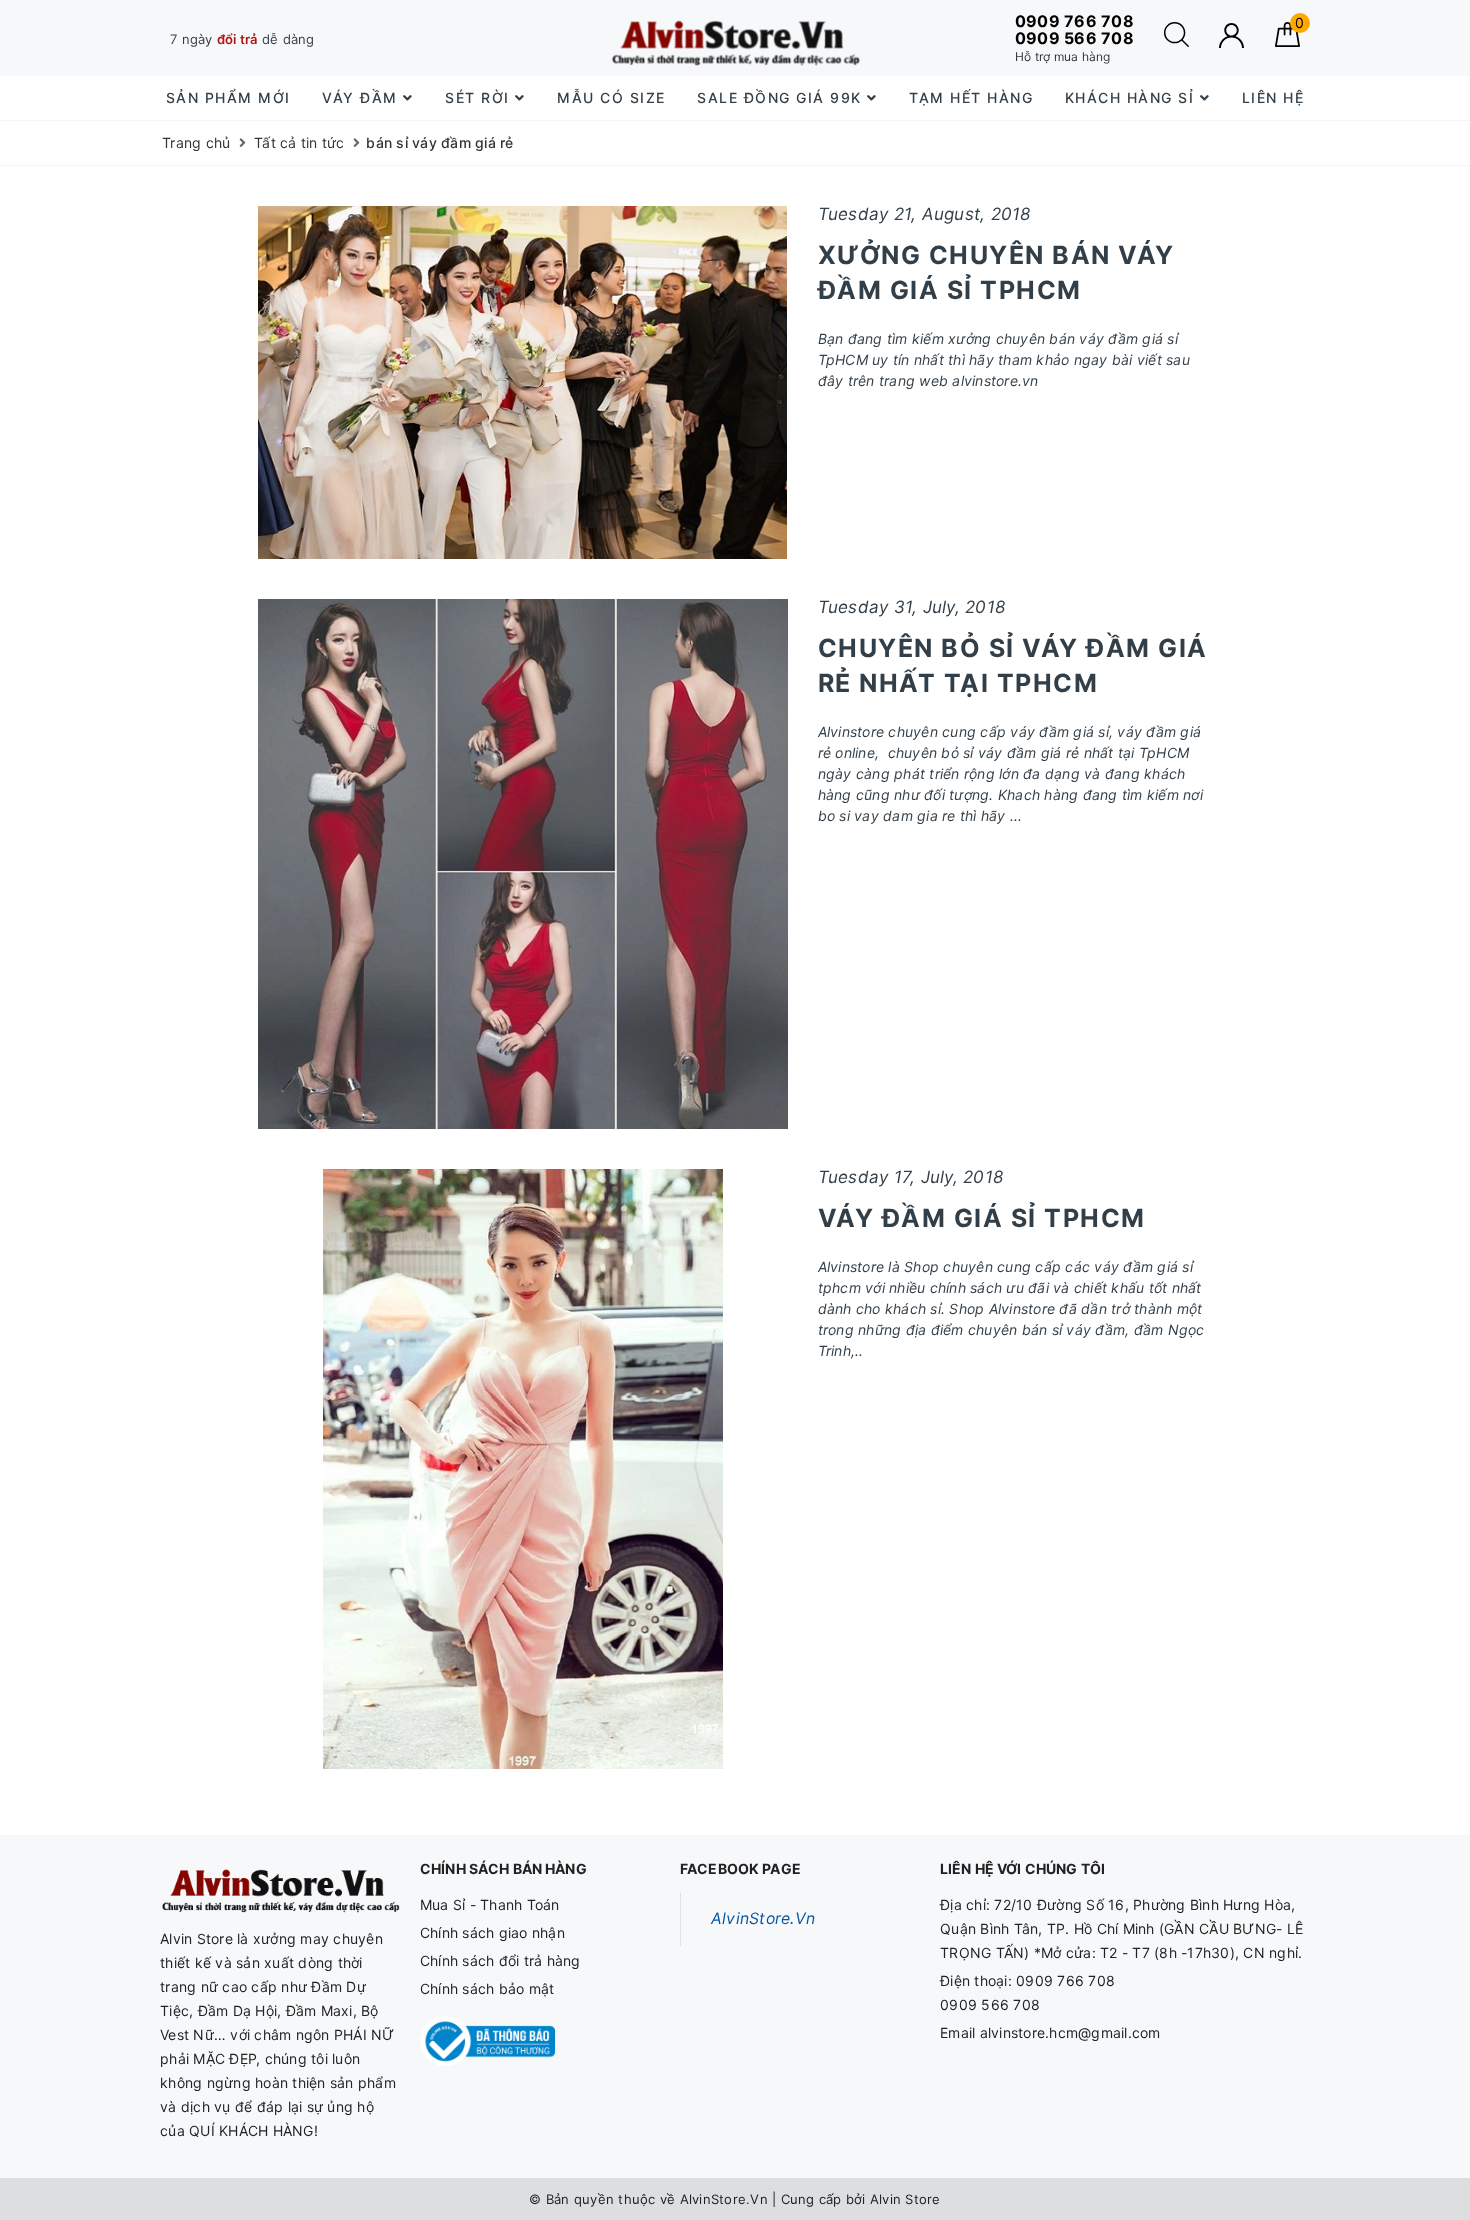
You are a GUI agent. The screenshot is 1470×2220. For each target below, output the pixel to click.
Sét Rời (480, 97)
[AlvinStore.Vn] (734, 38)
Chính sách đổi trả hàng (500, 1960)
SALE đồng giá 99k (782, 97)
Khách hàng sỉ (1132, 97)
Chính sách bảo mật (487, 1988)
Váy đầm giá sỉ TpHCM (982, 1218)
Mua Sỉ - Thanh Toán (490, 1904)
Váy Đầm (362, 97)
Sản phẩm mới (228, 97)
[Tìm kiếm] (1176, 41)
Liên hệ (1273, 97)
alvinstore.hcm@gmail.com (1070, 2032)
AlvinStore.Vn (763, 1918)
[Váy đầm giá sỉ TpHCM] (523, 1469)
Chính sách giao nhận (492, 1932)
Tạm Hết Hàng (971, 97)
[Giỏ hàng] (1287, 41)
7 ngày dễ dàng (242, 39)
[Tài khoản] (1231, 35)
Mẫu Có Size (611, 97)
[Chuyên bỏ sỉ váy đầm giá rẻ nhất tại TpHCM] (523, 864)
